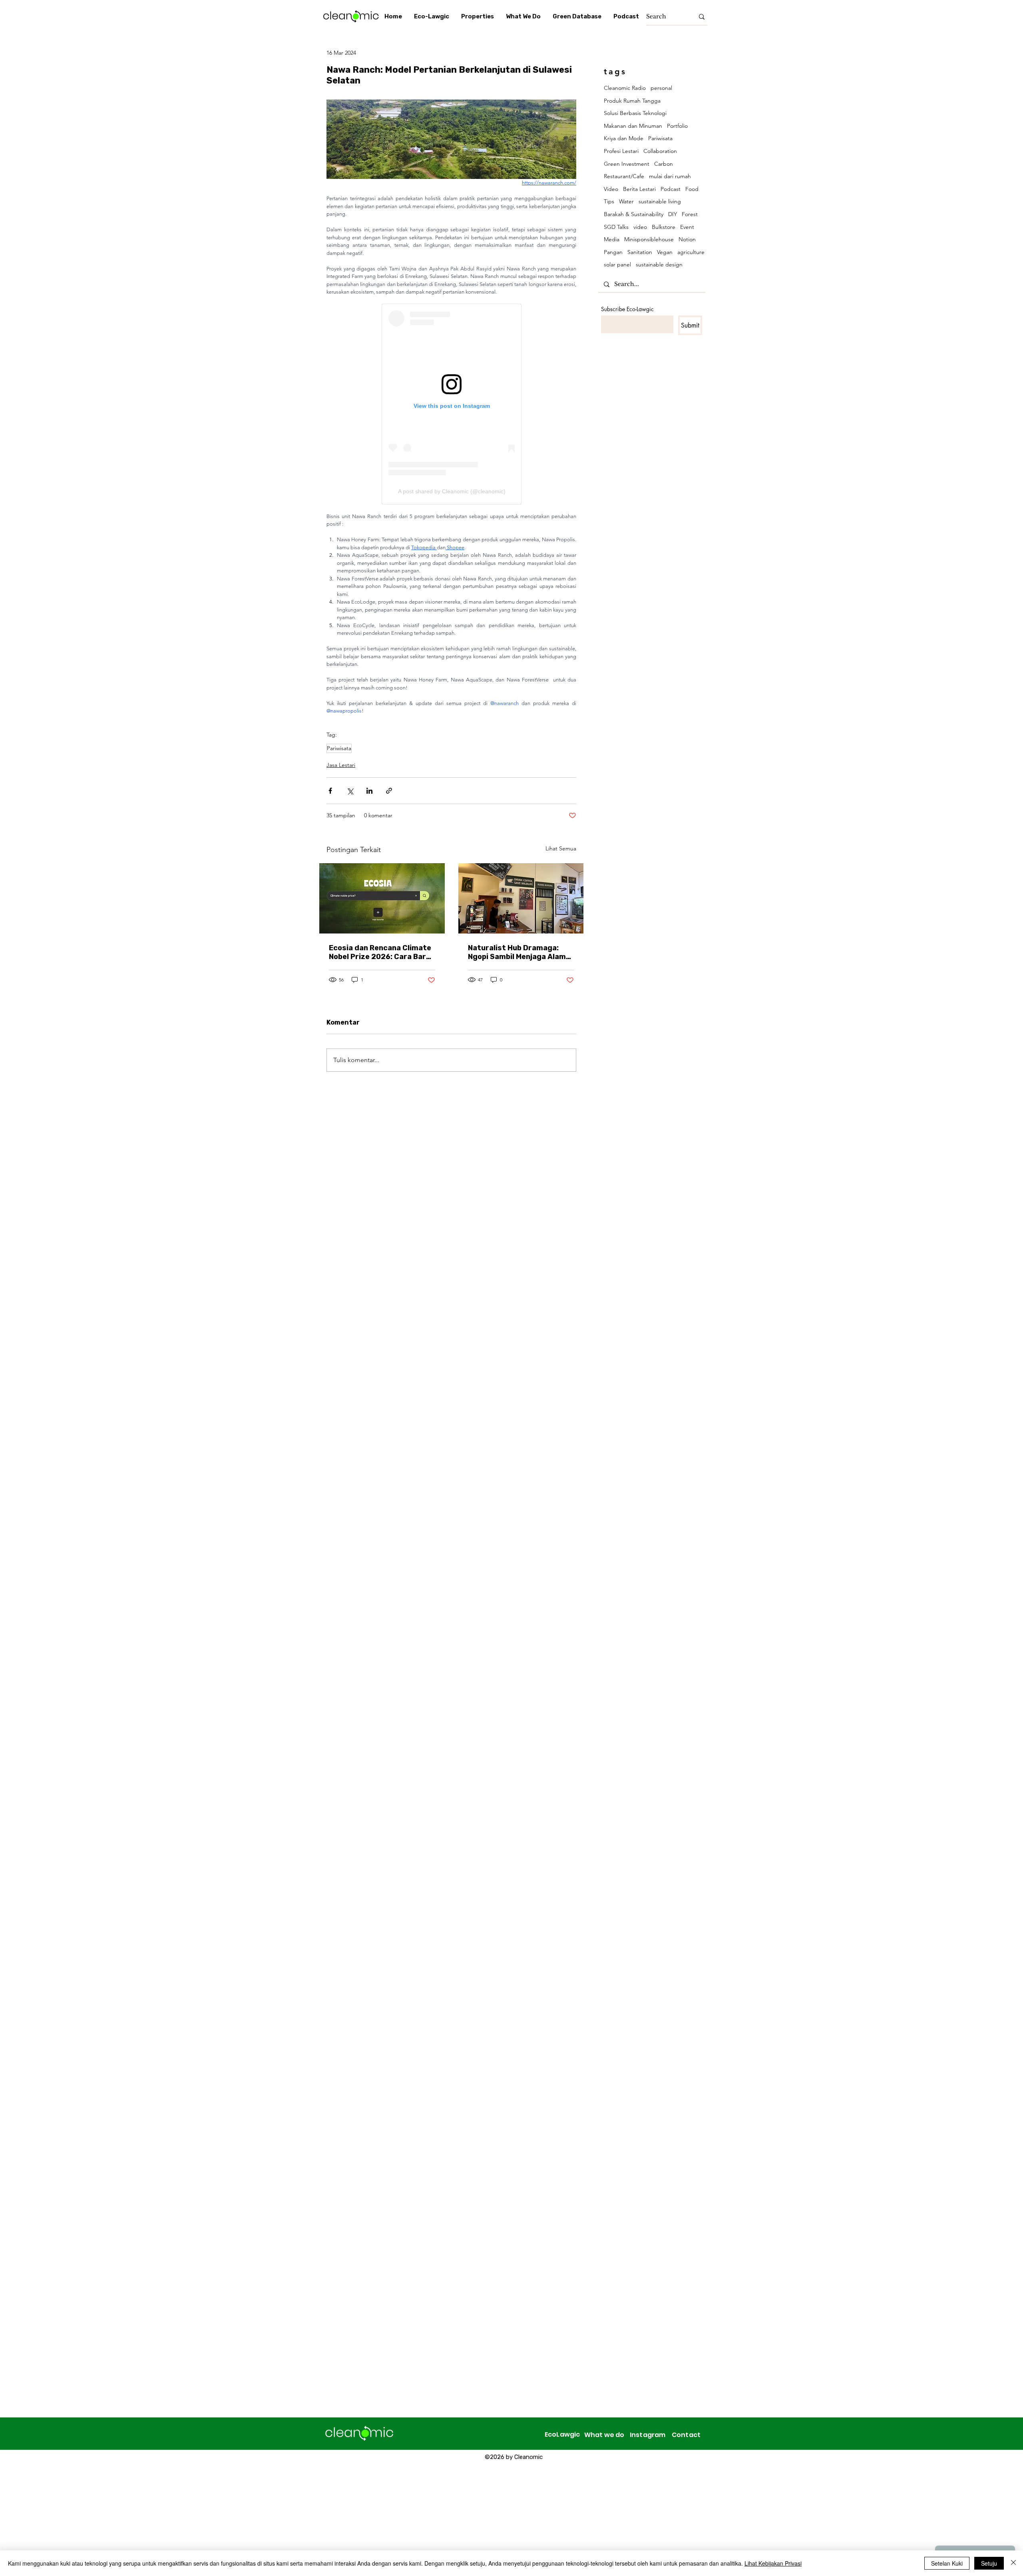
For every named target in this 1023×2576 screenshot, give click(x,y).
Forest (690, 214)
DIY (673, 214)
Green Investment (627, 164)
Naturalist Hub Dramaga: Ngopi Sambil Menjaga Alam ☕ (517, 952)
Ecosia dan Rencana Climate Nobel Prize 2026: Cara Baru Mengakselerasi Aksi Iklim (380, 952)
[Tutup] (1013, 2563)
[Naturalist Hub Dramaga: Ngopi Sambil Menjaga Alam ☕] (521, 898)
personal (661, 88)
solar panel (617, 264)
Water (626, 201)
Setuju (989, 2563)
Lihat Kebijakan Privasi (773, 2563)
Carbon (664, 164)
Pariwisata (339, 748)
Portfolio (677, 126)
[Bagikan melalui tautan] (389, 791)
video (640, 227)
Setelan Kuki (947, 2563)
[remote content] (452, 404)
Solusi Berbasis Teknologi (635, 113)
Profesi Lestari (621, 151)
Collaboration (660, 151)
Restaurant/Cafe (624, 176)
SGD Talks (616, 227)
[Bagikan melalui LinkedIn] (369, 791)
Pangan (613, 252)
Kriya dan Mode (624, 138)
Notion (687, 239)
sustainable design (659, 264)
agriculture (691, 252)
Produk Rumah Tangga (632, 101)
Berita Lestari (639, 189)
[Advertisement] (240, 2519)
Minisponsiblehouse (649, 239)
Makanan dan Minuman (633, 126)
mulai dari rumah (670, 176)
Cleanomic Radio (625, 88)
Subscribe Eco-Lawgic (627, 309)
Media (612, 239)
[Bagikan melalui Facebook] (330, 791)
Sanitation (640, 252)
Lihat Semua (561, 848)
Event (687, 227)
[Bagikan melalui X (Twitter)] (350, 791)
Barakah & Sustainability (634, 214)
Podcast (671, 189)
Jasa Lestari (341, 765)
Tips (609, 201)
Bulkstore (664, 227)
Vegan (665, 252)
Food (692, 189)
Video (611, 189)
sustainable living (660, 201)
